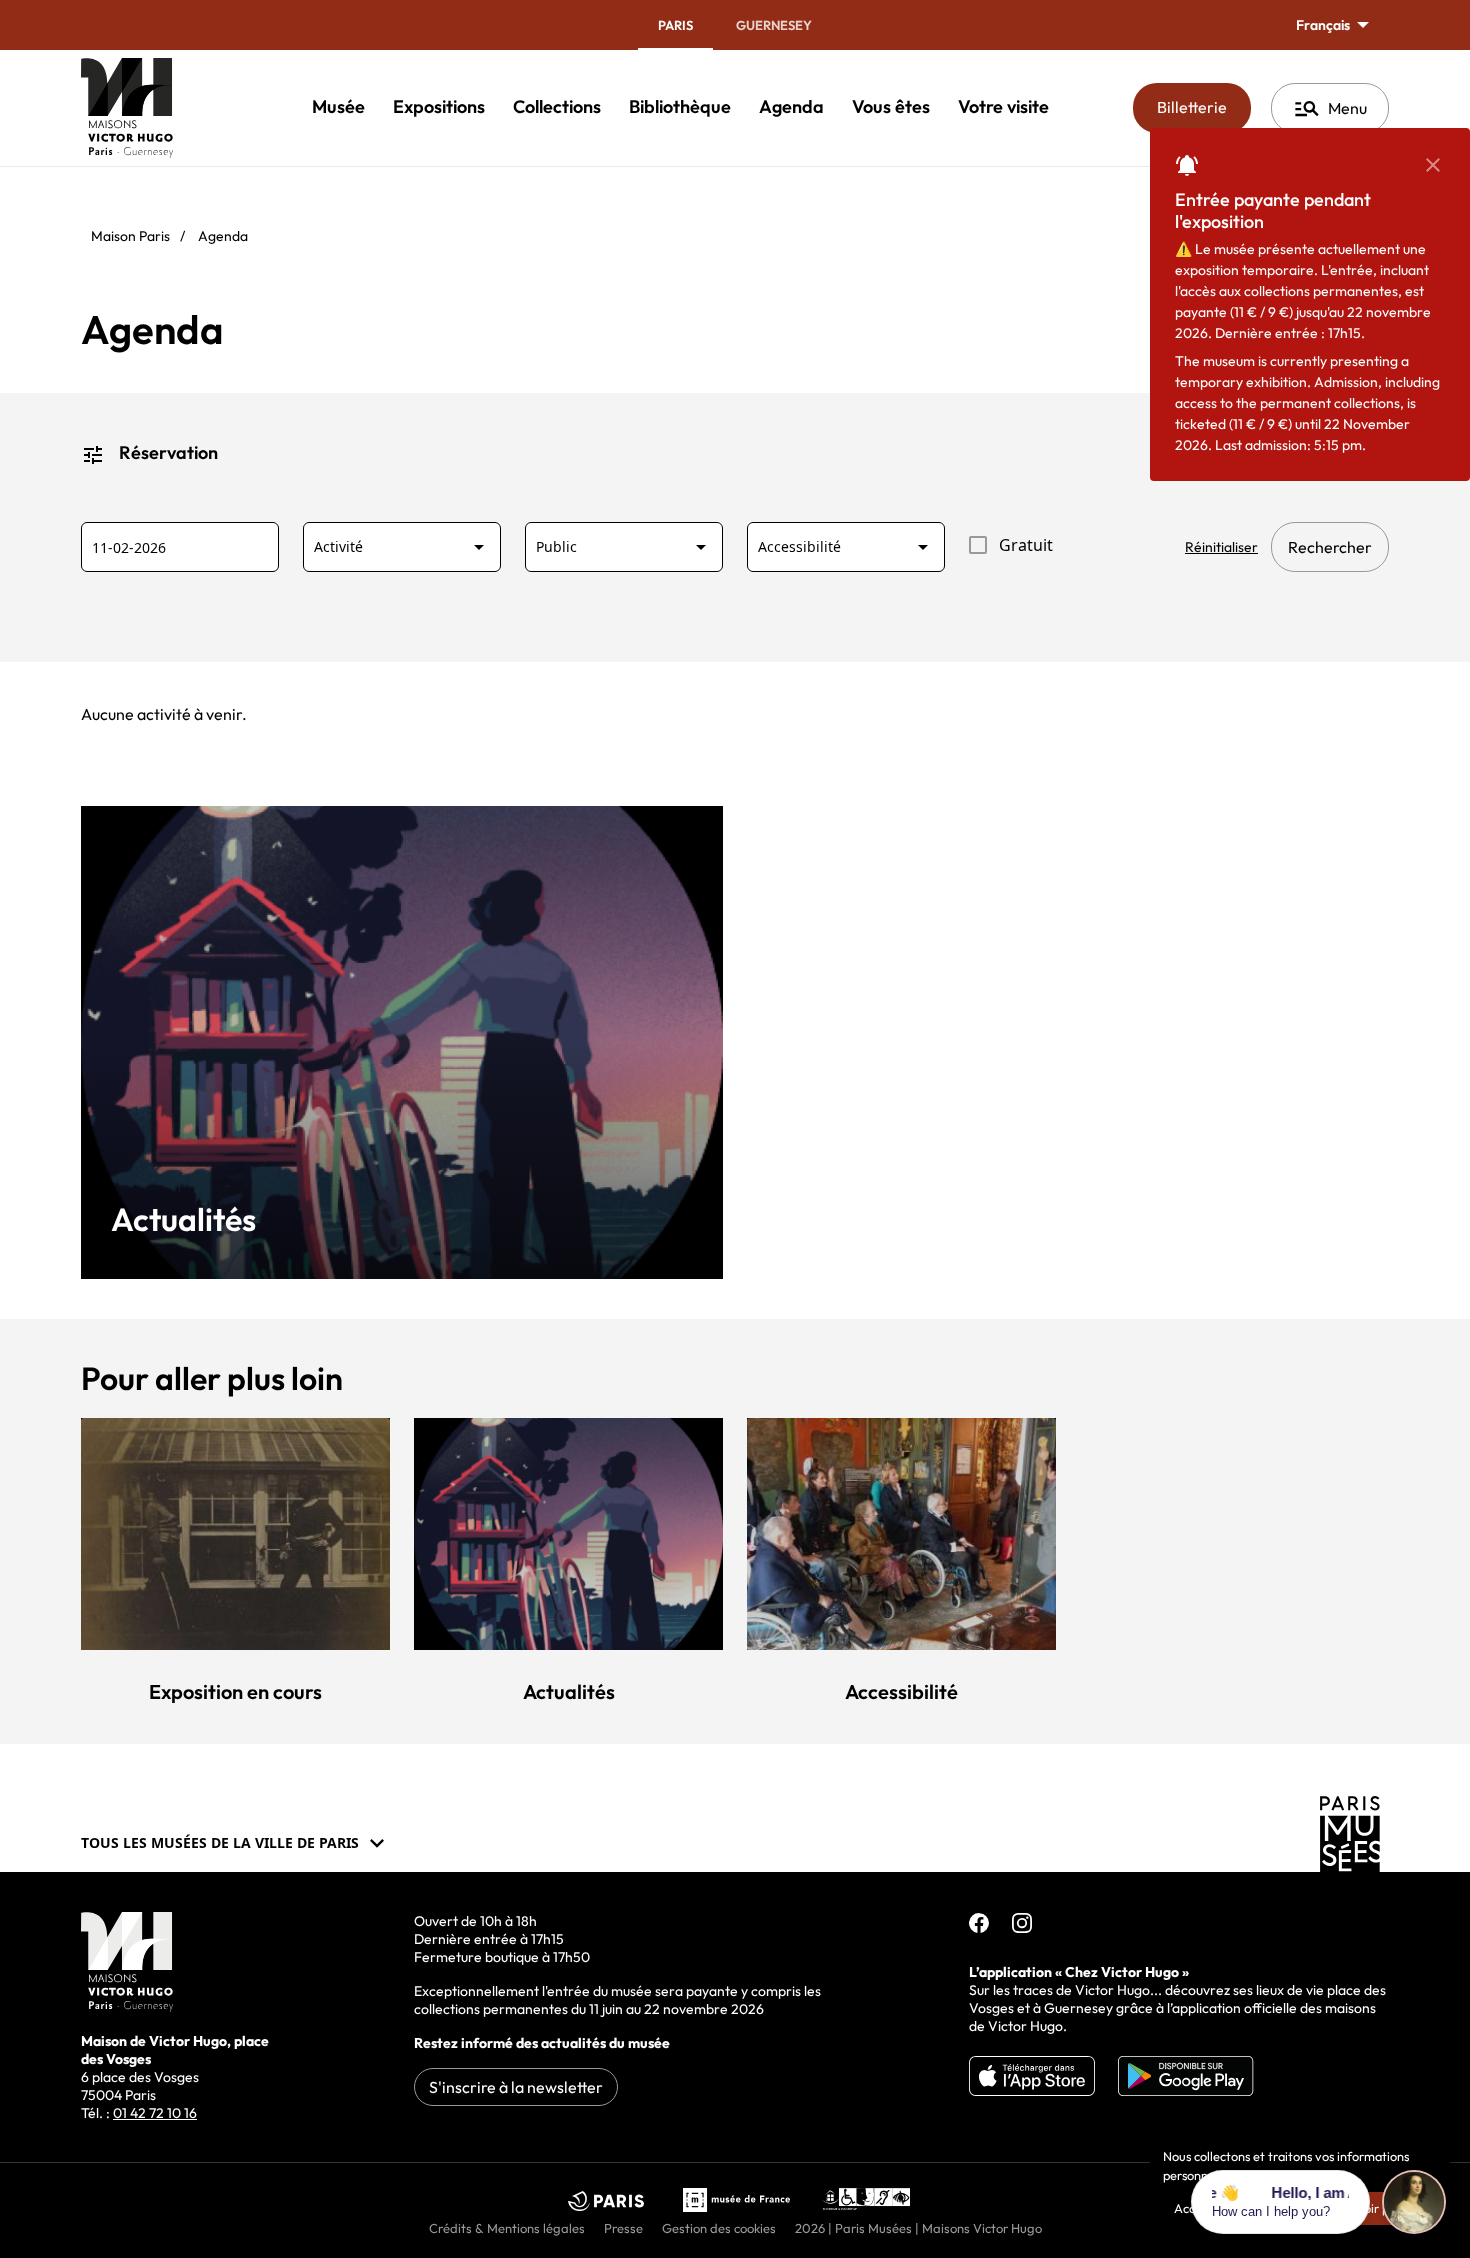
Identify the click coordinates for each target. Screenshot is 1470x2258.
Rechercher (1330, 547)
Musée (338, 106)
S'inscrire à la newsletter (516, 2087)
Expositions (439, 106)
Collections (557, 106)
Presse (623, 2228)
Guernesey (774, 25)
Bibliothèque (680, 106)
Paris (675, 25)
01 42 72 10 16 (155, 2113)
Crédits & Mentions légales (507, 2228)
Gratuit (1026, 545)
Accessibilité (901, 1691)
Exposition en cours (235, 1691)
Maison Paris (130, 236)
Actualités (183, 1219)
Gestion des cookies (719, 2228)
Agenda (791, 106)
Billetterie (1204, 106)
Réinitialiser (1221, 547)
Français (1324, 25)
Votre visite (1003, 106)
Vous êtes (891, 106)
